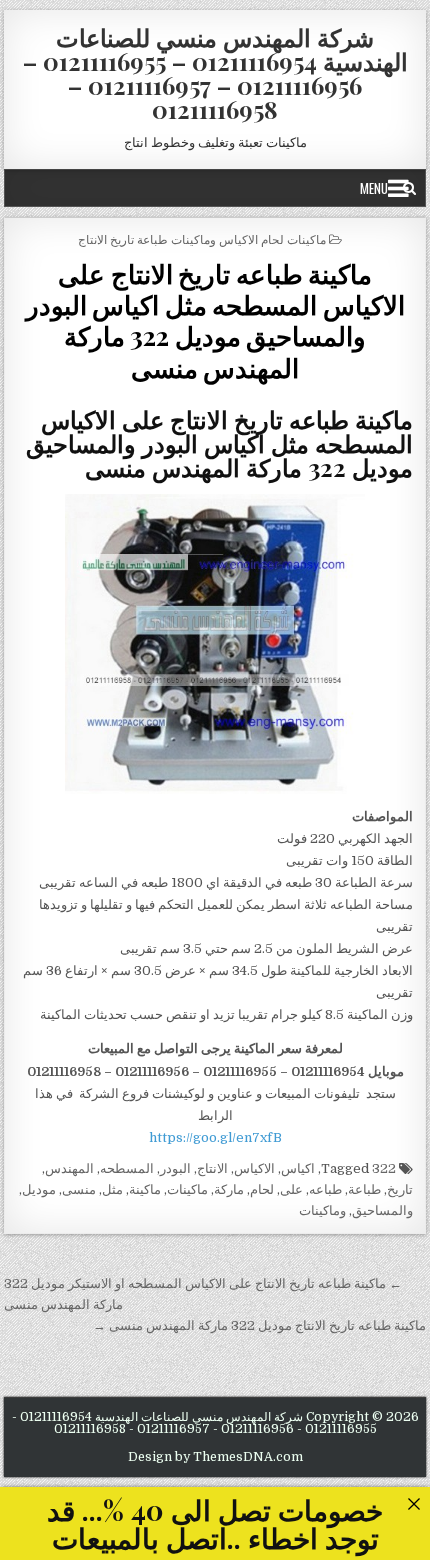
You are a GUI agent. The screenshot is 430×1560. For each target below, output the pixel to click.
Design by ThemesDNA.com (215, 1457)
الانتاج (212, 1168)
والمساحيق (382, 1210)
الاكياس (254, 1168)
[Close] (413, 1503)
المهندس (69, 1168)
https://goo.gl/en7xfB (215, 1137)
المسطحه (127, 1168)
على (291, 1189)
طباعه (325, 1189)
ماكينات (187, 1189)
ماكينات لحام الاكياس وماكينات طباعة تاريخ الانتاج (202, 238)
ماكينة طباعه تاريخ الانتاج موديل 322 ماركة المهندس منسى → (259, 1325)
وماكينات (322, 1210)
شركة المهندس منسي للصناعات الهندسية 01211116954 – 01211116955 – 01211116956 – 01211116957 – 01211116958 (215, 73)
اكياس (298, 1168)
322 (384, 1168)
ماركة (229, 1189)
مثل (112, 1189)
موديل (39, 1189)
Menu (374, 188)
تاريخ (400, 1189)
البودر (175, 1168)
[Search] (409, 188)
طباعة (364, 1189)
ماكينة (145, 1189)
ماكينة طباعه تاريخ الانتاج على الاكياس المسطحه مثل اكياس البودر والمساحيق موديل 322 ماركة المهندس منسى (215, 320)
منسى (79, 1189)
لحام (262, 1189)
